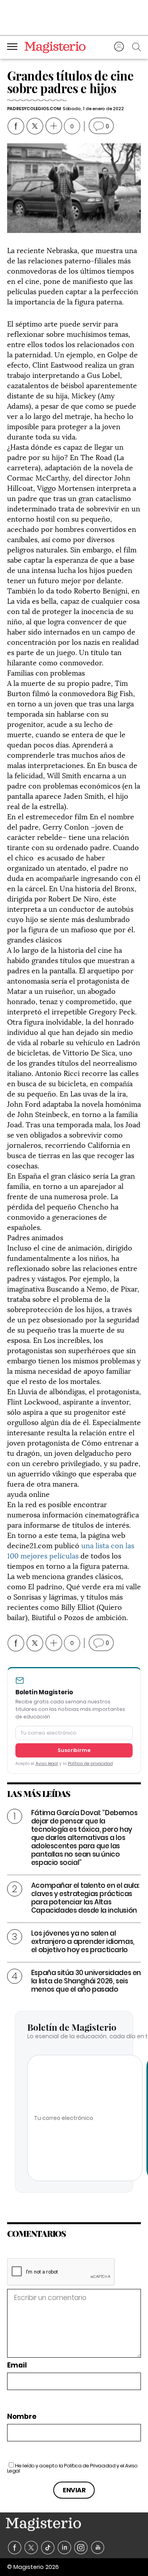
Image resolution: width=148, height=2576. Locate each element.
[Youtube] (98, 2548)
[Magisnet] (55, 47)
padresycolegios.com (34, 109)
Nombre (22, 2417)
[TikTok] (48, 2548)
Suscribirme (74, 1750)
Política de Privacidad (90, 2466)
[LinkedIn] (65, 2548)
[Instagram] (81, 2548)
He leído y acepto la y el (72, 2468)
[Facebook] (15, 2548)
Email (17, 2365)
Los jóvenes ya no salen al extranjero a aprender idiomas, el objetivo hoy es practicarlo (83, 1941)
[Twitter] (31, 2548)
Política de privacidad (90, 1764)
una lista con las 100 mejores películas (71, 1550)
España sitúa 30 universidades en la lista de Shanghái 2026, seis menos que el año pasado (86, 1981)
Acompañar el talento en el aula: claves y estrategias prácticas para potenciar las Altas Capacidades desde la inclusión (85, 1898)
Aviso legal (47, 1764)
